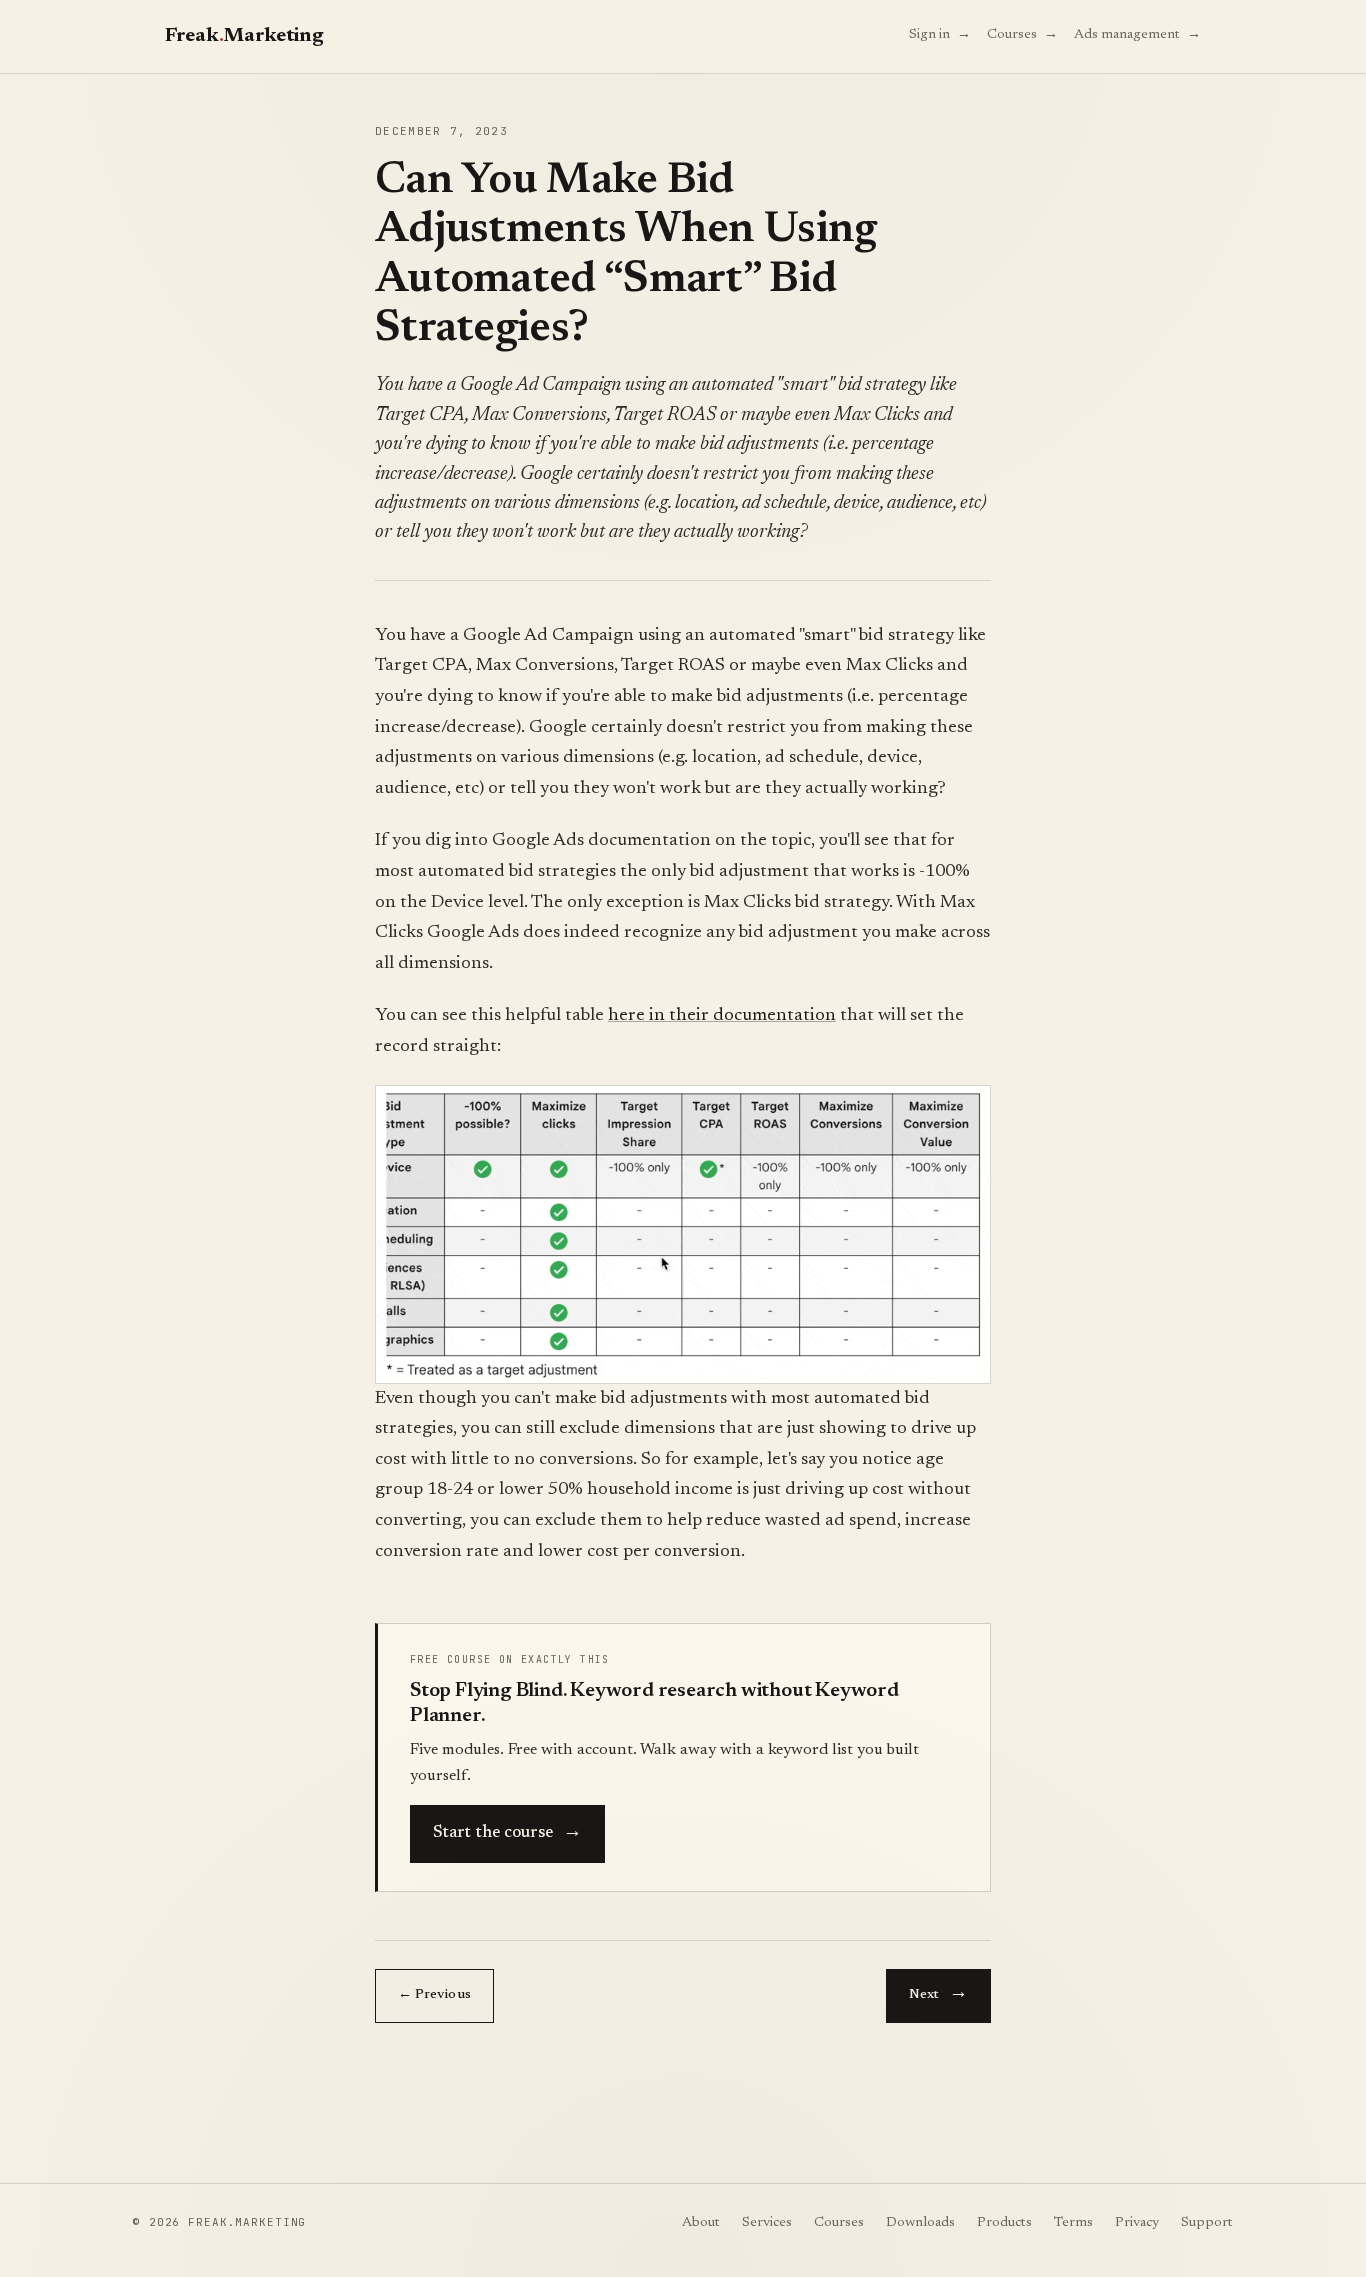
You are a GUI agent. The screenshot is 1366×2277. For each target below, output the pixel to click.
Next (938, 1991)
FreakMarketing (244, 36)
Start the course (507, 1830)
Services (767, 2223)
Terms (1073, 2223)
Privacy (1137, 2223)
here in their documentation (722, 1016)
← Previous (434, 1995)
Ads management (1137, 33)
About (701, 2223)
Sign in (940, 33)
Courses (1022, 33)
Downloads (920, 2223)
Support (1207, 2223)
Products (1004, 2223)
